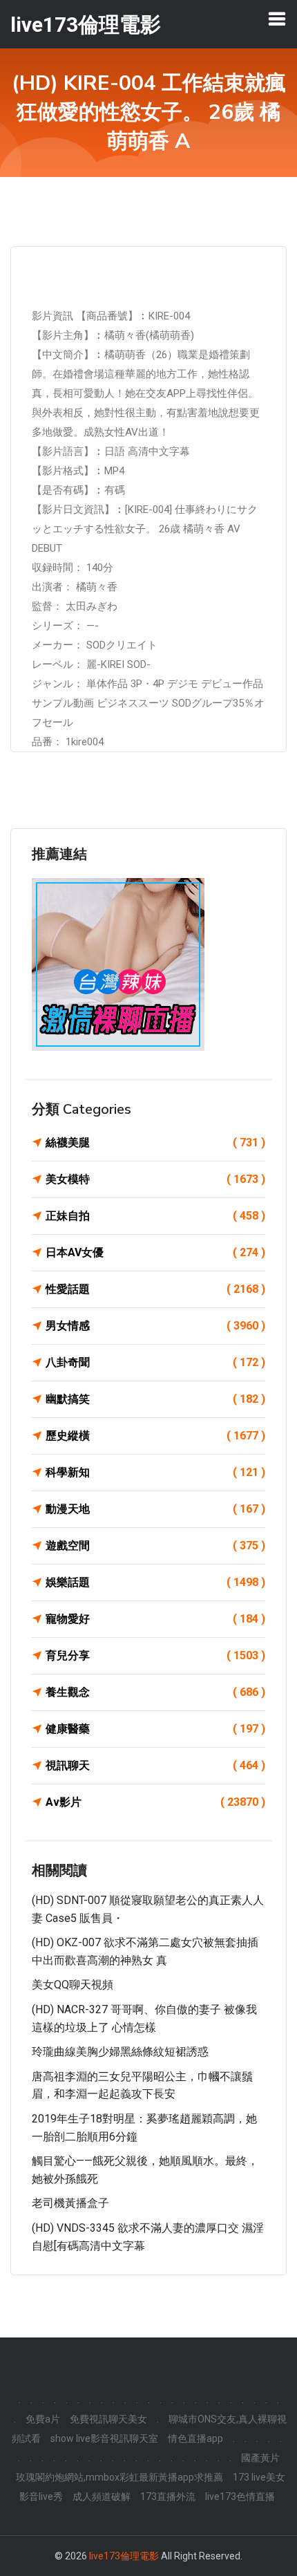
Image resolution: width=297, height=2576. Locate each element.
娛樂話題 (155, 1582)
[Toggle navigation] (277, 19)
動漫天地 (155, 1509)
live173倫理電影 (124, 2556)
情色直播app (195, 2438)
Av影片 (155, 1802)
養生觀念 (155, 1692)
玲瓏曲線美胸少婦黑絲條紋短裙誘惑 (120, 2052)
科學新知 (155, 1472)
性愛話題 (155, 1289)
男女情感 (155, 1326)
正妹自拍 (155, 1216)
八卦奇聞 (155, 1362)
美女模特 (155, 1179)
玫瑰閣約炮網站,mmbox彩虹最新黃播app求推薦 (119, 2477)
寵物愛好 (155, 1619)
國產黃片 (260, 2458)
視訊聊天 (155, 1765)
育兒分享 (155, 1655)
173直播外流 (168, 2496)
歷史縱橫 (155, 1436)
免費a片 (43, 2419)
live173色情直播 (240, 2496)
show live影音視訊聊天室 (104, 2438)
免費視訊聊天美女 (108, 2419)
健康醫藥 (155, 1729)
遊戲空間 (155, 1546)
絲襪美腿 (155, 1142)
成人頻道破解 (102, 2496)
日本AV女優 (155, 1252)
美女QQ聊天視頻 (73, 1985)
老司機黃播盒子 (70, 2203)
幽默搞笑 (155, 1399)
